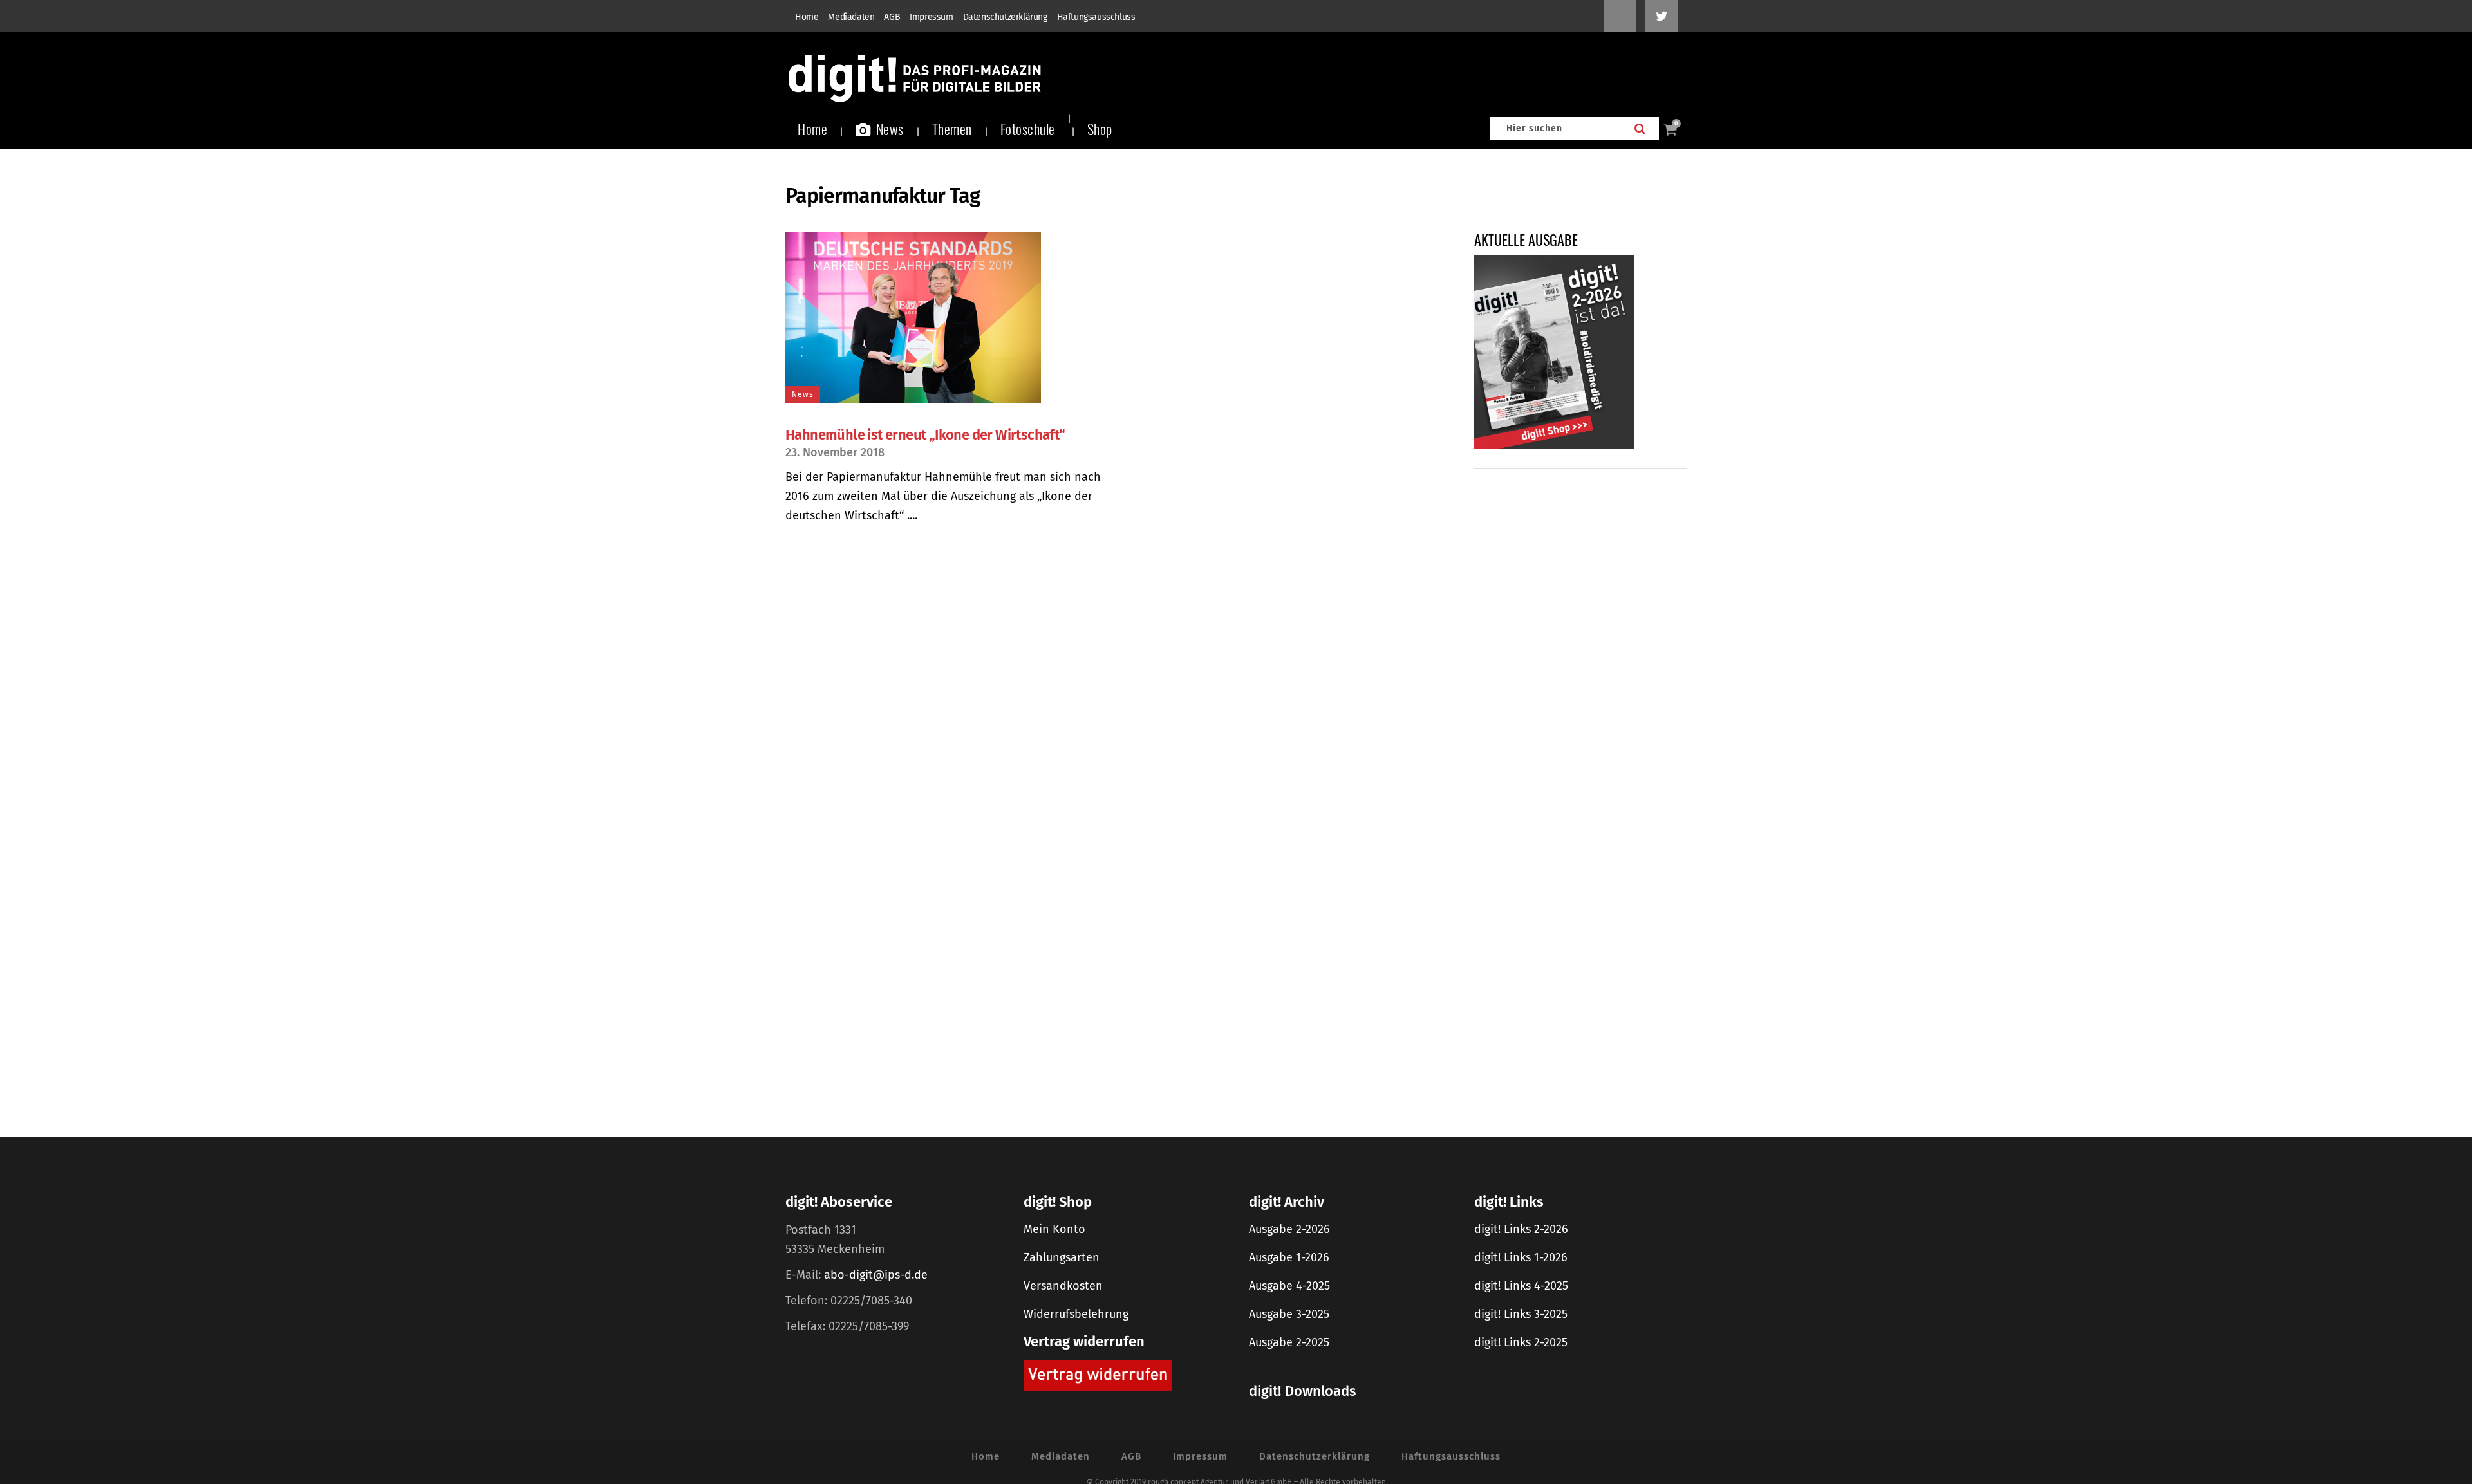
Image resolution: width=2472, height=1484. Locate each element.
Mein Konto (1054, 1229)
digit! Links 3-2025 (1521, 1314)
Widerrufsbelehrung (1076, 1314)
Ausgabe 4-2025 (1289, 1286)
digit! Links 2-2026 (1521, 1229)
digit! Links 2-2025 (1521, 1342)
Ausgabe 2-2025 (1289, 1342)
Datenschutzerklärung (1005, 17)
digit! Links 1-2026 (1521, 1257)
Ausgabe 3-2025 (1289, 1314)
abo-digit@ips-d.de (876, 1275)
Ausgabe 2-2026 (1289, 1229)
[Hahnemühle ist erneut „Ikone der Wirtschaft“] (944, 318)
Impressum (931, 17)
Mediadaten (851, 17)
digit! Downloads (1302, 1391)
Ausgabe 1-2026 (1289, 1257)
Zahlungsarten (1062, 1257)
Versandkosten (1063, 1286)
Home (807, 17)
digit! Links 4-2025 (1521, 1286)
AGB (892, 17)
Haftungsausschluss (1096, 17)
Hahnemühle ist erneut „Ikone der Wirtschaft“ (925, 435)
